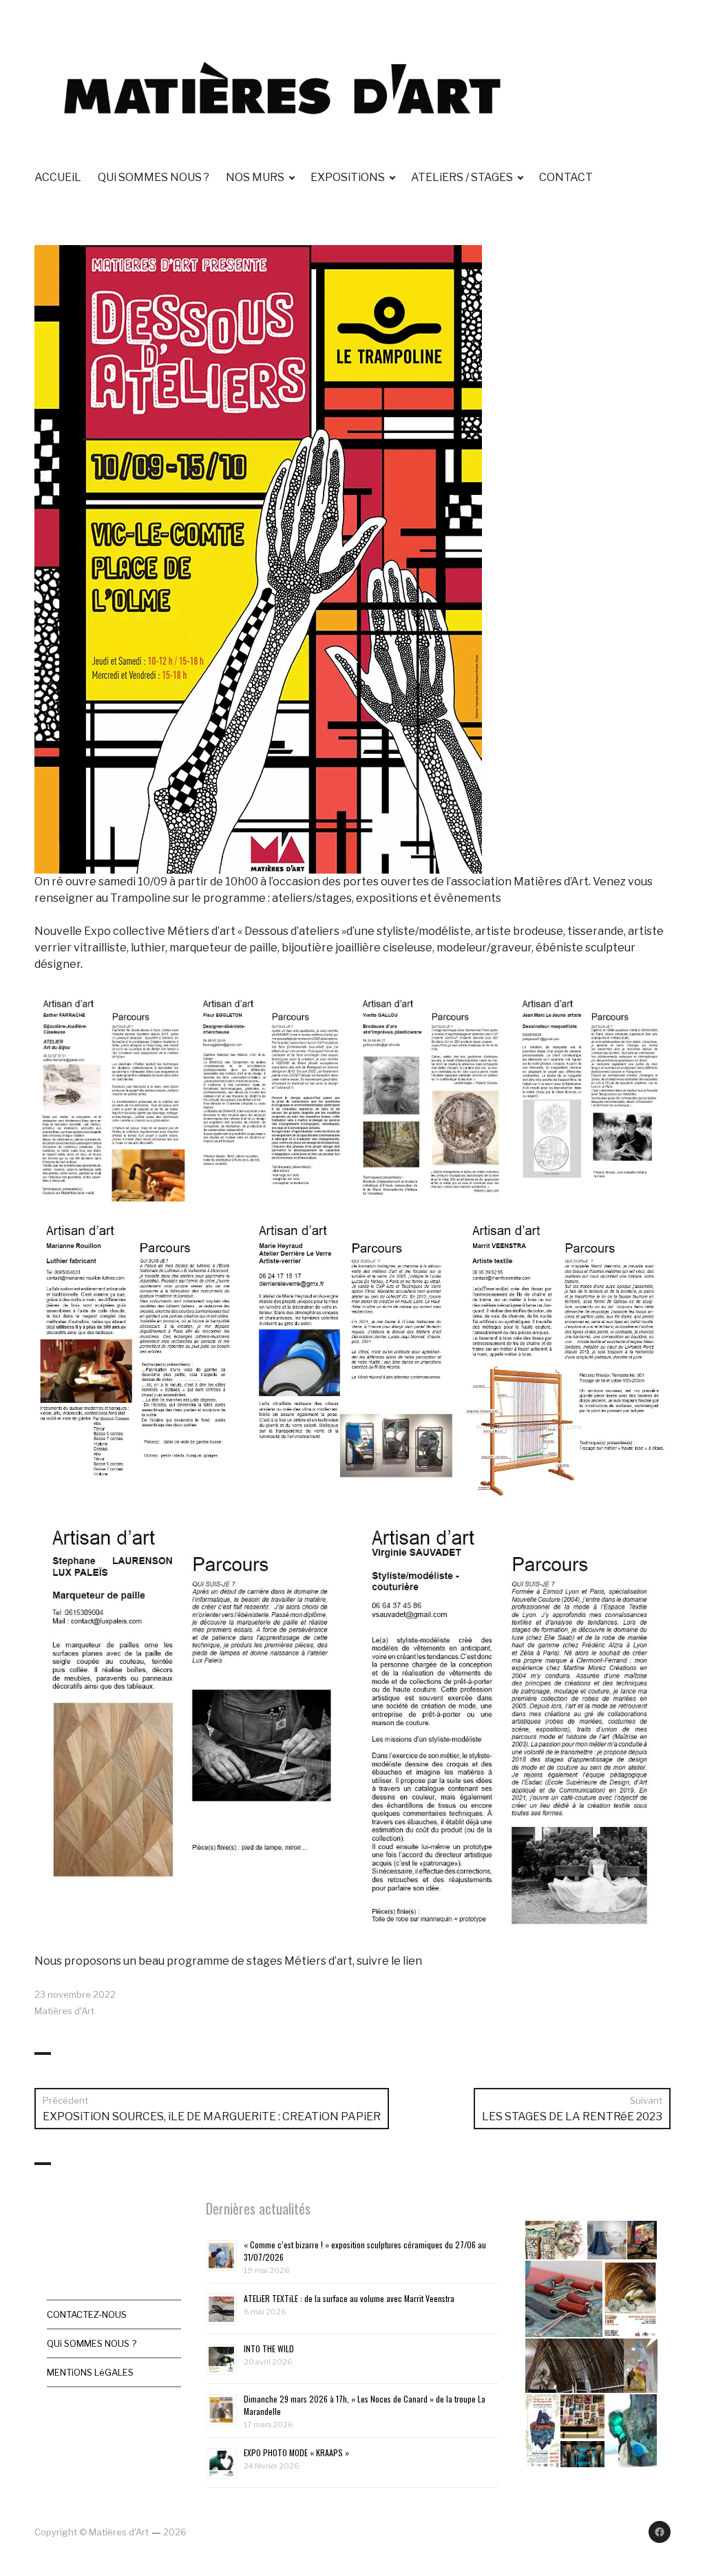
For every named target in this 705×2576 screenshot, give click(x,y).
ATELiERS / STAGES (462, 177)
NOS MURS (255, 177)
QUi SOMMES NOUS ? (154, 177)
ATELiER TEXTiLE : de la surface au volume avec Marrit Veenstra (349, 2298)
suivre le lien (389, 1961)
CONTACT (566, 177)
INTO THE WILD (269, 2348)
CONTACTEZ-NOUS (87, 2314)
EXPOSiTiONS (348, 177)
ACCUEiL (58, 177)
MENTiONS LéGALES (90, 2372)
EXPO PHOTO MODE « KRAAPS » (296, 2452)
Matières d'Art (64, 2011)
